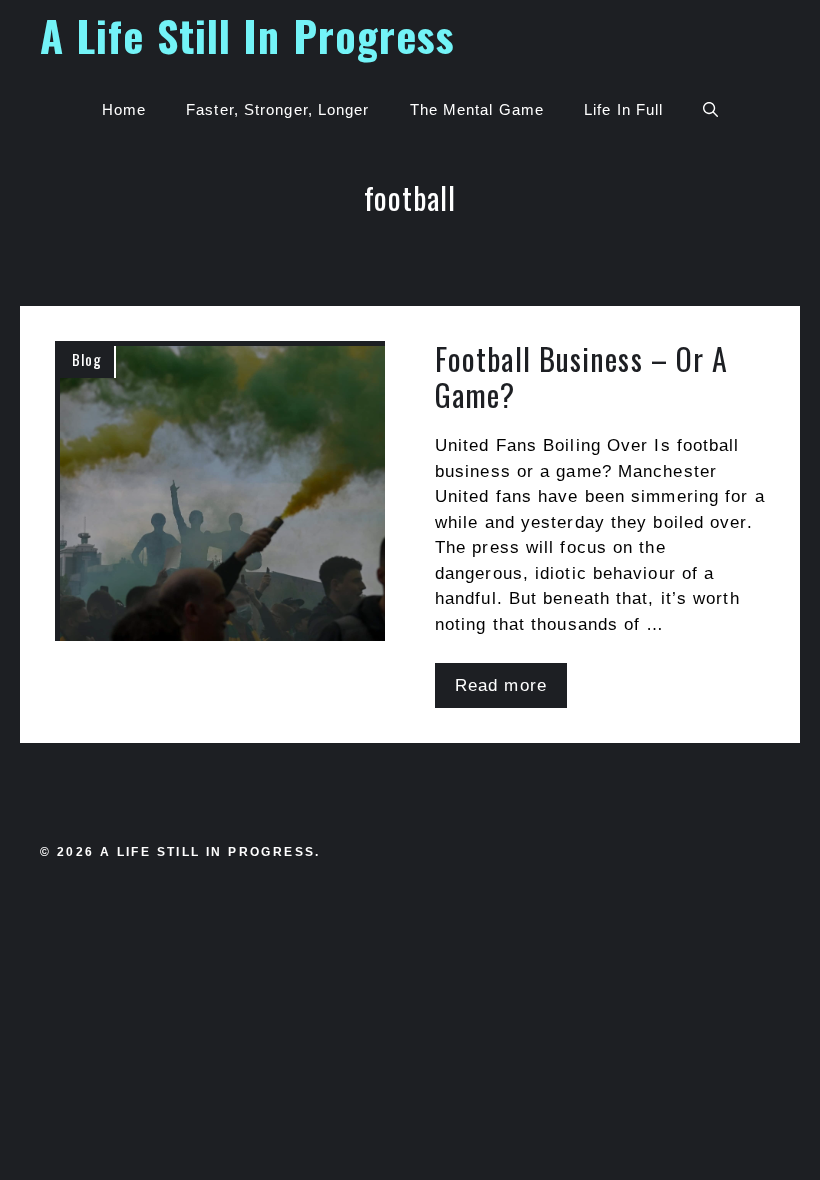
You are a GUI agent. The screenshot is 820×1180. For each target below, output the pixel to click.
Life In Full (623, 109)
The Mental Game (477, 109)
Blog (87, 359)
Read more (501, 685)
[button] (710, 110)
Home (124, 109)
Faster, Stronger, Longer (277, 109)
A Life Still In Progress (247, 35)
